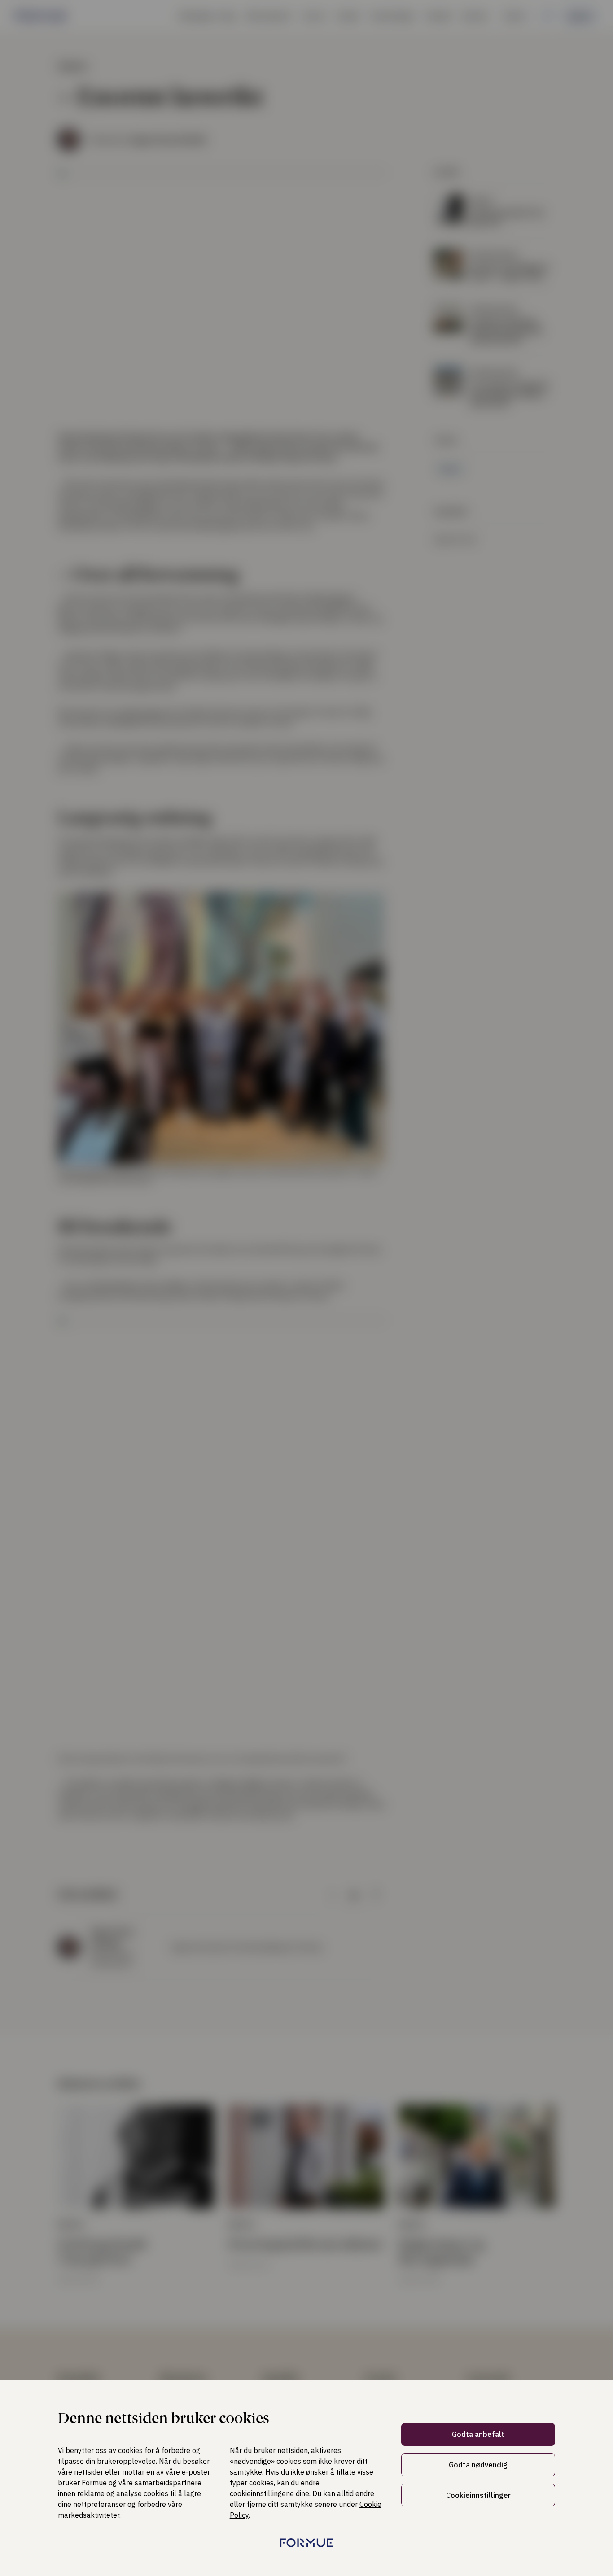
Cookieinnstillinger (478, 2495)
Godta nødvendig (478, 2465)
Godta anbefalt (478, 2434)
